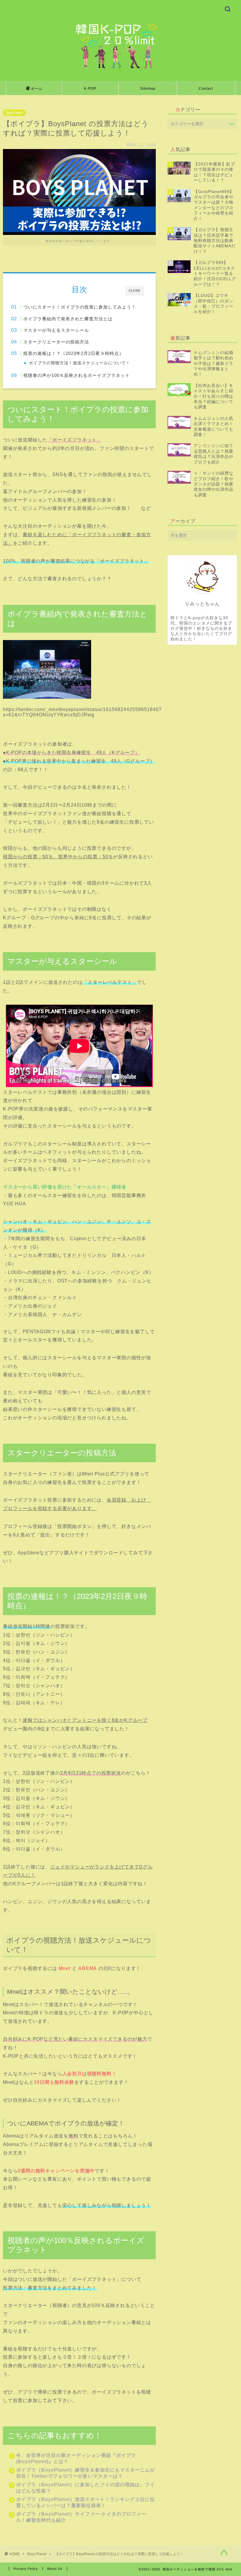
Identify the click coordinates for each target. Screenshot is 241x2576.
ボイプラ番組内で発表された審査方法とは (68, 319)
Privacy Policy (26, 2569)
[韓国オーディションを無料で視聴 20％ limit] (120, 68)
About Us (55, 2569)
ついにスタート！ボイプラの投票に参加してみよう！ (80, 307)
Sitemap (148, 89)
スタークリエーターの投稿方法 (56, 342)
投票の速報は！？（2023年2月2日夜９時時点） (73, 353)
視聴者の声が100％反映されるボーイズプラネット (77, 375)
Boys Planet (14, 113)
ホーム (37, 89)
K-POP (90, 89)
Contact (206, 89)
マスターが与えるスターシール (56, 330)
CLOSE (135, 291)
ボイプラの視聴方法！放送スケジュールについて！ (80, 363)
